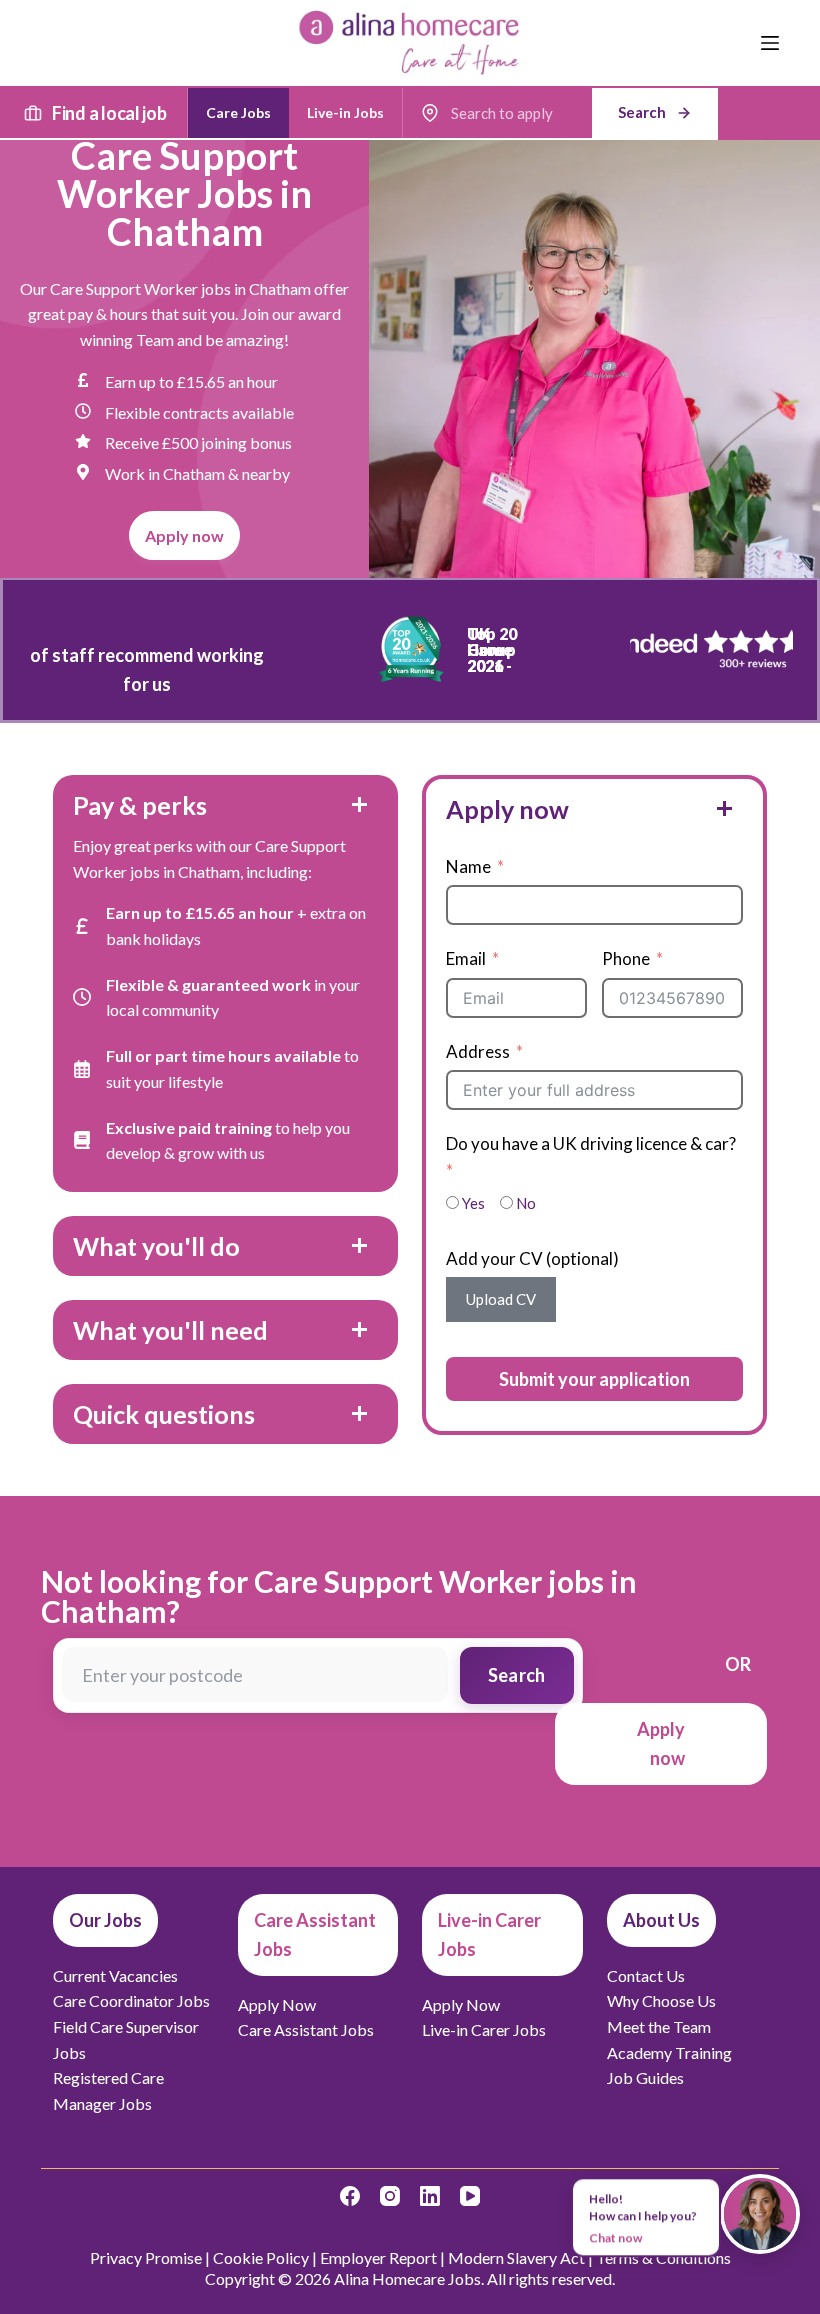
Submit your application (594, 1379)
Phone (626, 958)
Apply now (507, 809)
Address (478, 1051)
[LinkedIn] (430, 2196)
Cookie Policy (261, 2257)
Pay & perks (140, 805)
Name (468, 866)
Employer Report (378, 2257)
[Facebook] (350, 2196)
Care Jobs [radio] (238, 112)
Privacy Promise (146, 2257)
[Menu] (770, 43)
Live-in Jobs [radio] (345, 112)
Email (466, 958)
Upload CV (501, 1299)
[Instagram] (390, 2196)
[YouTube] (470, 2196)
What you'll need (170, 1330)
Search (517, 1675)
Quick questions (164, 1414)
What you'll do (156, 1246)
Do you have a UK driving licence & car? (591, 1143)
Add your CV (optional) (532, 1258)
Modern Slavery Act (516, 2257)
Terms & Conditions (663, 2257)
